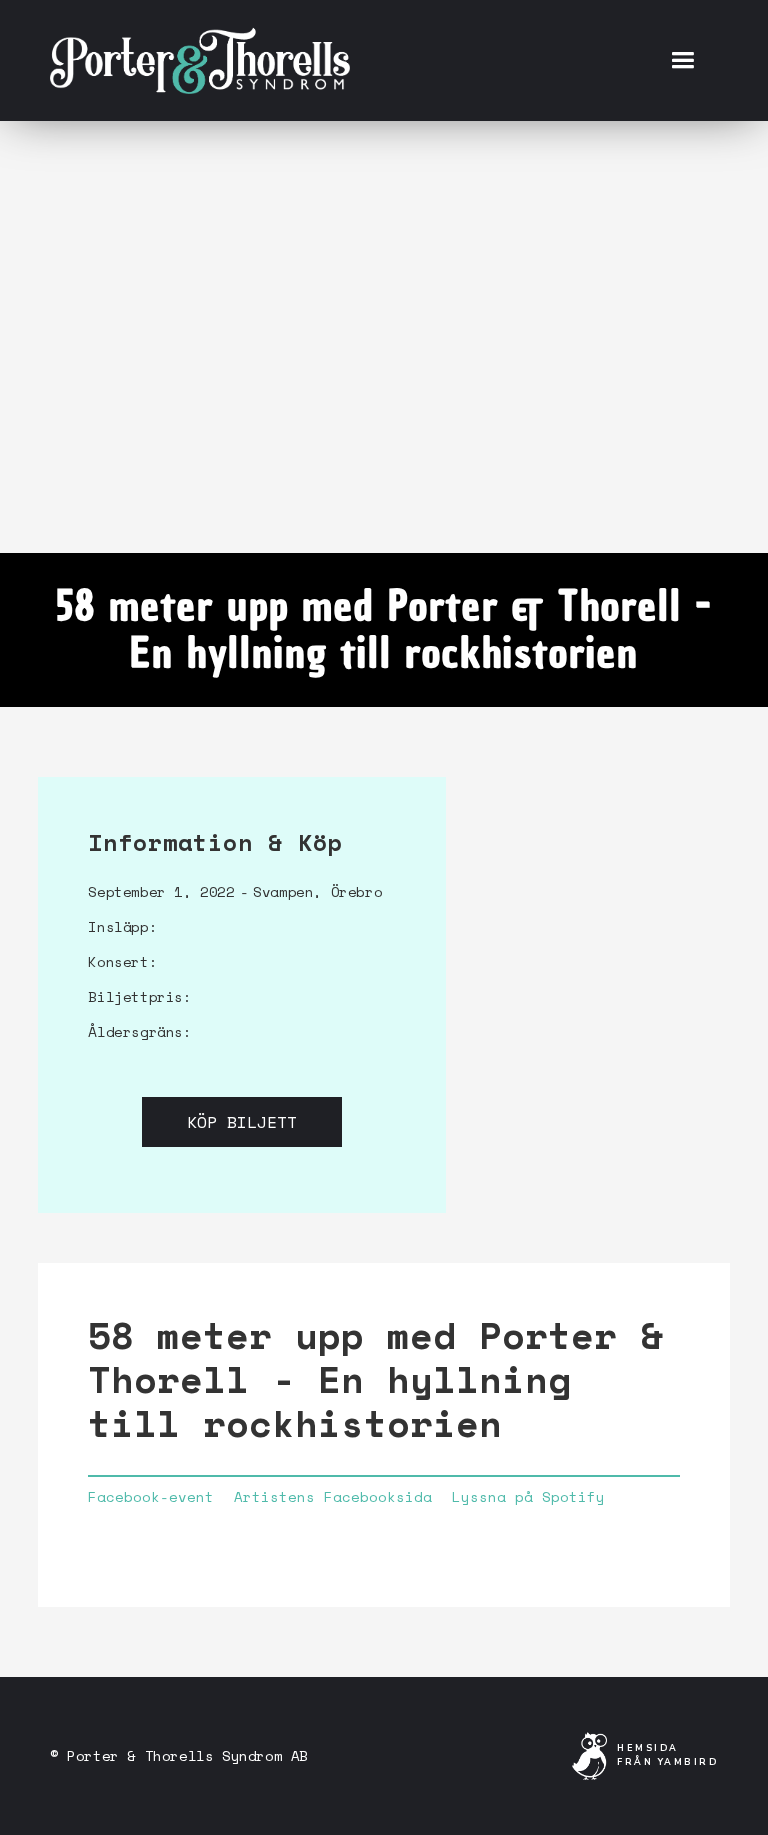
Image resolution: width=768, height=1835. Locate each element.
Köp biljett (242, 1122)
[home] (200, 60)
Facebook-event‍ (151, 1497)
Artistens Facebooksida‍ (333, 1497)
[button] (682, 60)
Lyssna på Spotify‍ (528, 1497)
